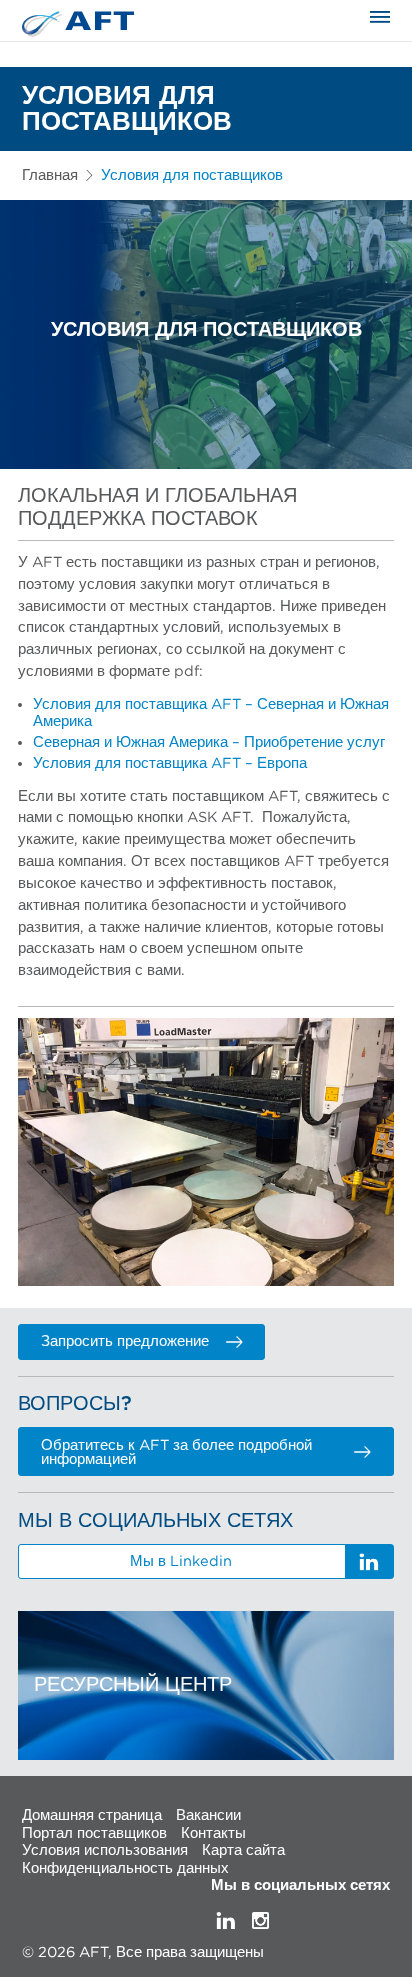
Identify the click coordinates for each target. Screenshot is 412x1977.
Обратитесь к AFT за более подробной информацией (176, 1453)
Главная (50, 175)
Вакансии (208, 1815)
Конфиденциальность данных (125, 1867)
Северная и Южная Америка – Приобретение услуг (209, 742)
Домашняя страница (92, 1815)
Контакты (213, 1832)
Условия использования (105, 1850)
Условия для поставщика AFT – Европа (170, 763)
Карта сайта (243, 1850)
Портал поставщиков (94, 1832)
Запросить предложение (125, 1341)
